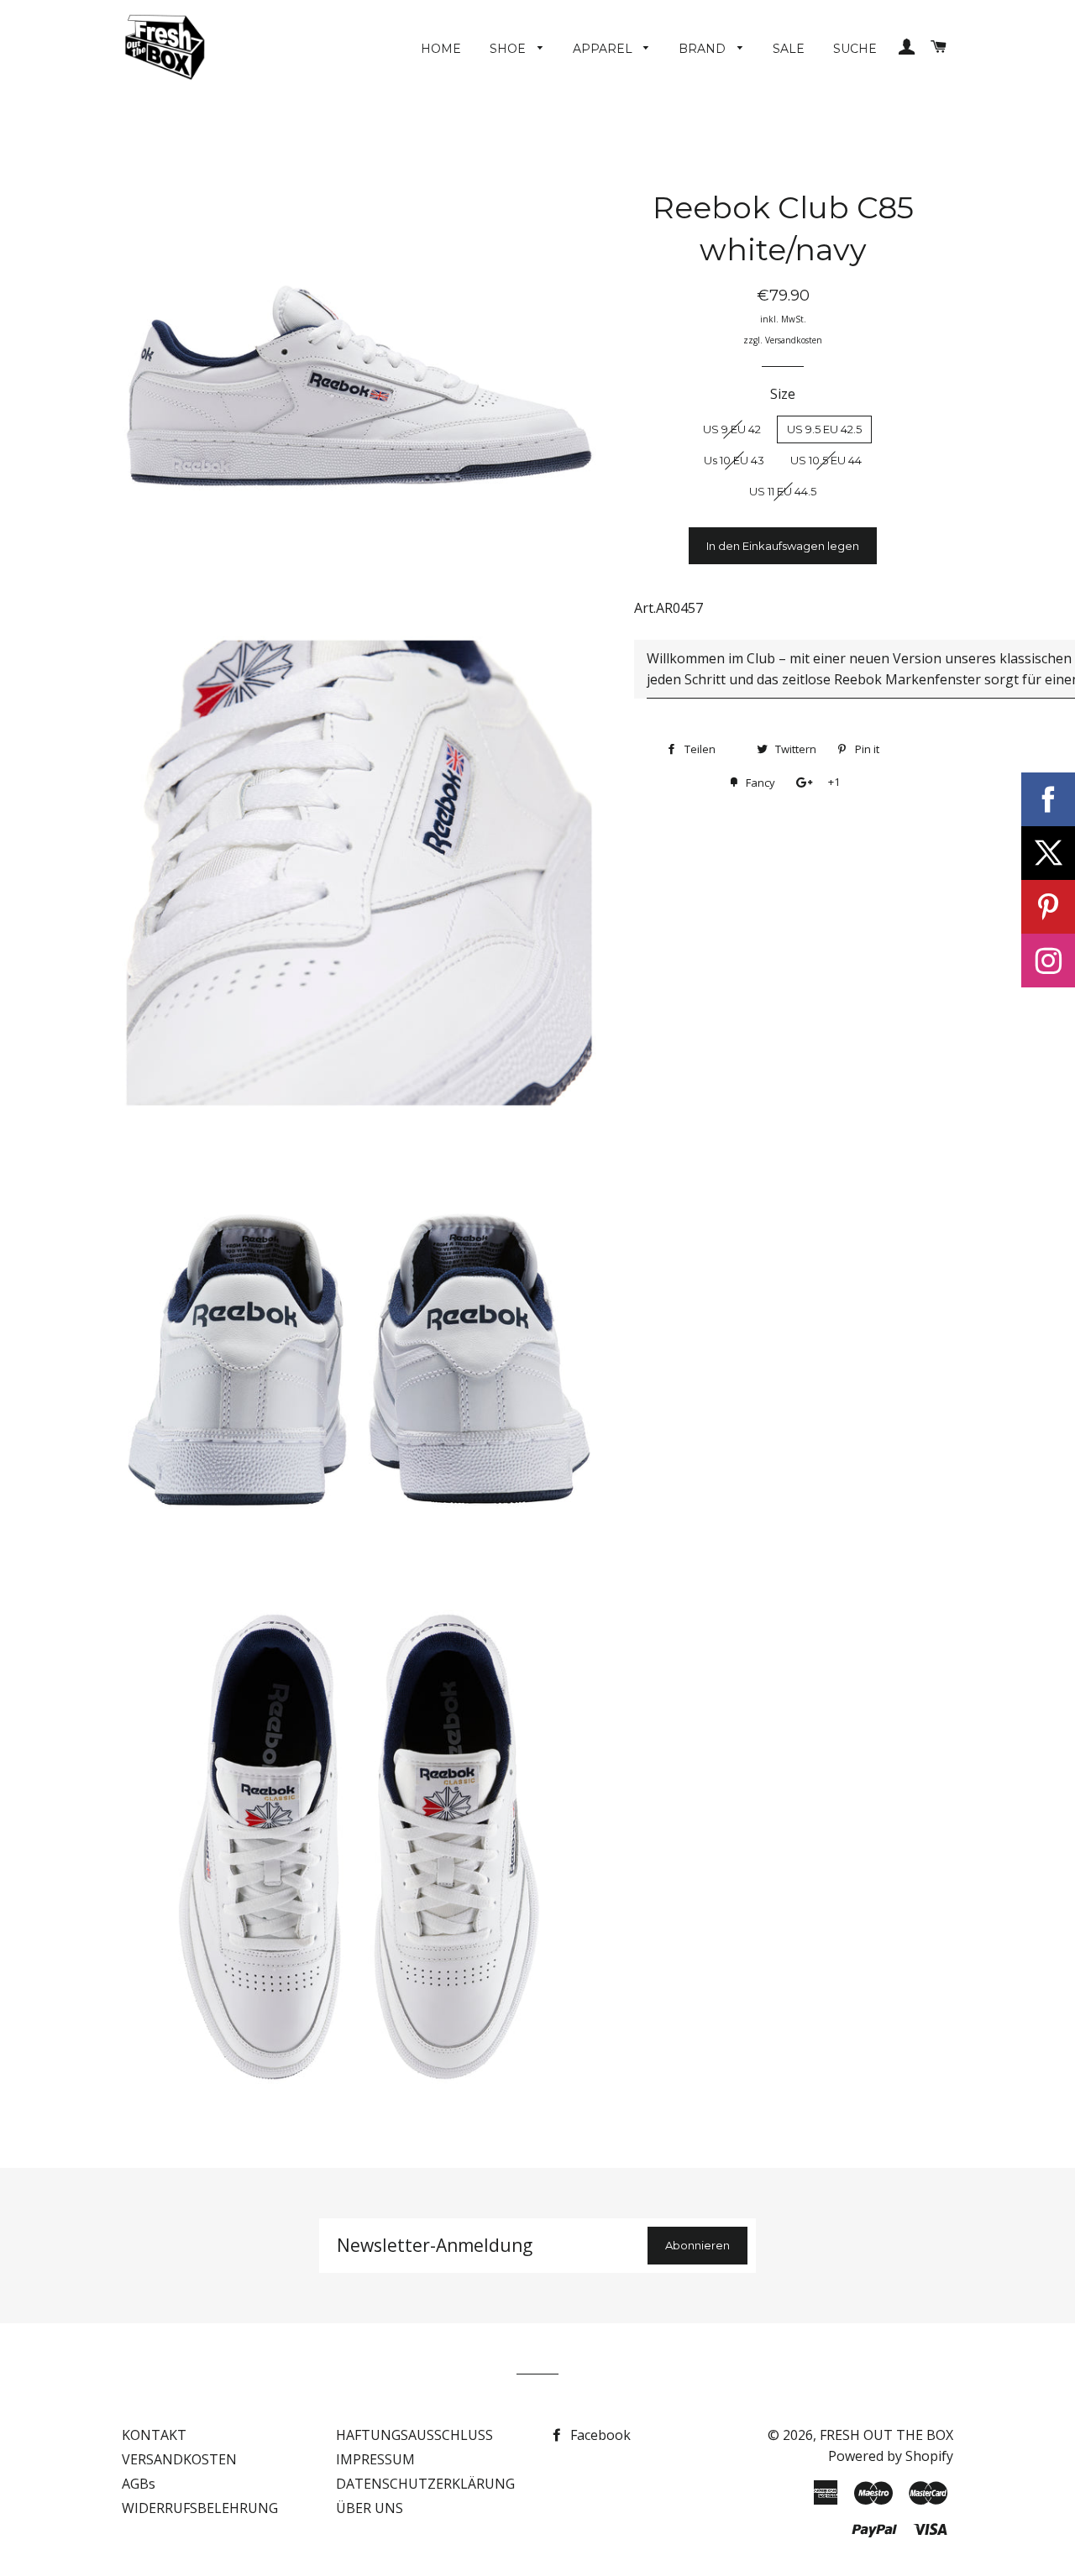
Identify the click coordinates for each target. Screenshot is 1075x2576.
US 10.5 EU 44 (826, 460)
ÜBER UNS (370, 2508)
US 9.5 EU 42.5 (824, 429)
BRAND (704, 49)
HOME (441, 49)
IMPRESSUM (375, 2459)
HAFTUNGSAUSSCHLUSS (414, 2435)
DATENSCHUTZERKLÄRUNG (425, 2484)
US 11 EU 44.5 (783, 491)
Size (783, 394)
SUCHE (855, 49)
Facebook (599, 2435)
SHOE (509, 49)
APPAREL (604, 49)
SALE (789, 49)
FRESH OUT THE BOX (886, 2435)
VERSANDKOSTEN (179, 2459)
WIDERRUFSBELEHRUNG (200, 2508)
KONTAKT (154, 2435)
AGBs (139, 2484)
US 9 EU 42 (732, 429)
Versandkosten (794, 340)
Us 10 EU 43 (734, 460)
